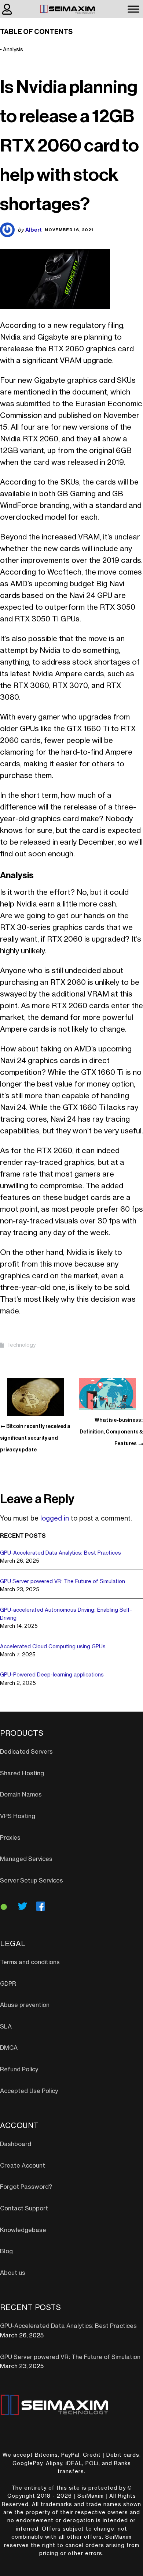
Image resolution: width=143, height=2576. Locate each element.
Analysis (13, 50)
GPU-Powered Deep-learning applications (52, 1675)
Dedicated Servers (26, 1752)
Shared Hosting (22, 1773)
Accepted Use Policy (29, 2091)
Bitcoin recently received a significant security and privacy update (35, 1438)
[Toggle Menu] (133, 9)
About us (13, 2273)
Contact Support (24, 2209)
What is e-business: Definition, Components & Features (111, 1432)
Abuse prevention (25, 2005)
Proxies (10, 1838)
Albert (34, 230)
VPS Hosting (18, 1816)
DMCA (9, 2048)
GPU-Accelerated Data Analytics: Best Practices (60, 1553)
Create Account (23, 2166)
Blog (6, 2251)
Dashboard (16, 2144)
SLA (6, 2027)
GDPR (8, 1984)
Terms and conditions (30, 1962)
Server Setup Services (32, 1881)
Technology (21, 1345)
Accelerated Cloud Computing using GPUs (53, 1647)
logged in (55, 1518)
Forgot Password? (26, 2187)
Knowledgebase (23, 2230)
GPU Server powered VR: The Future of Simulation (63, 1582)
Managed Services (26, 1859)
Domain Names (21, 1795)
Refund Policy (19, 2070)
